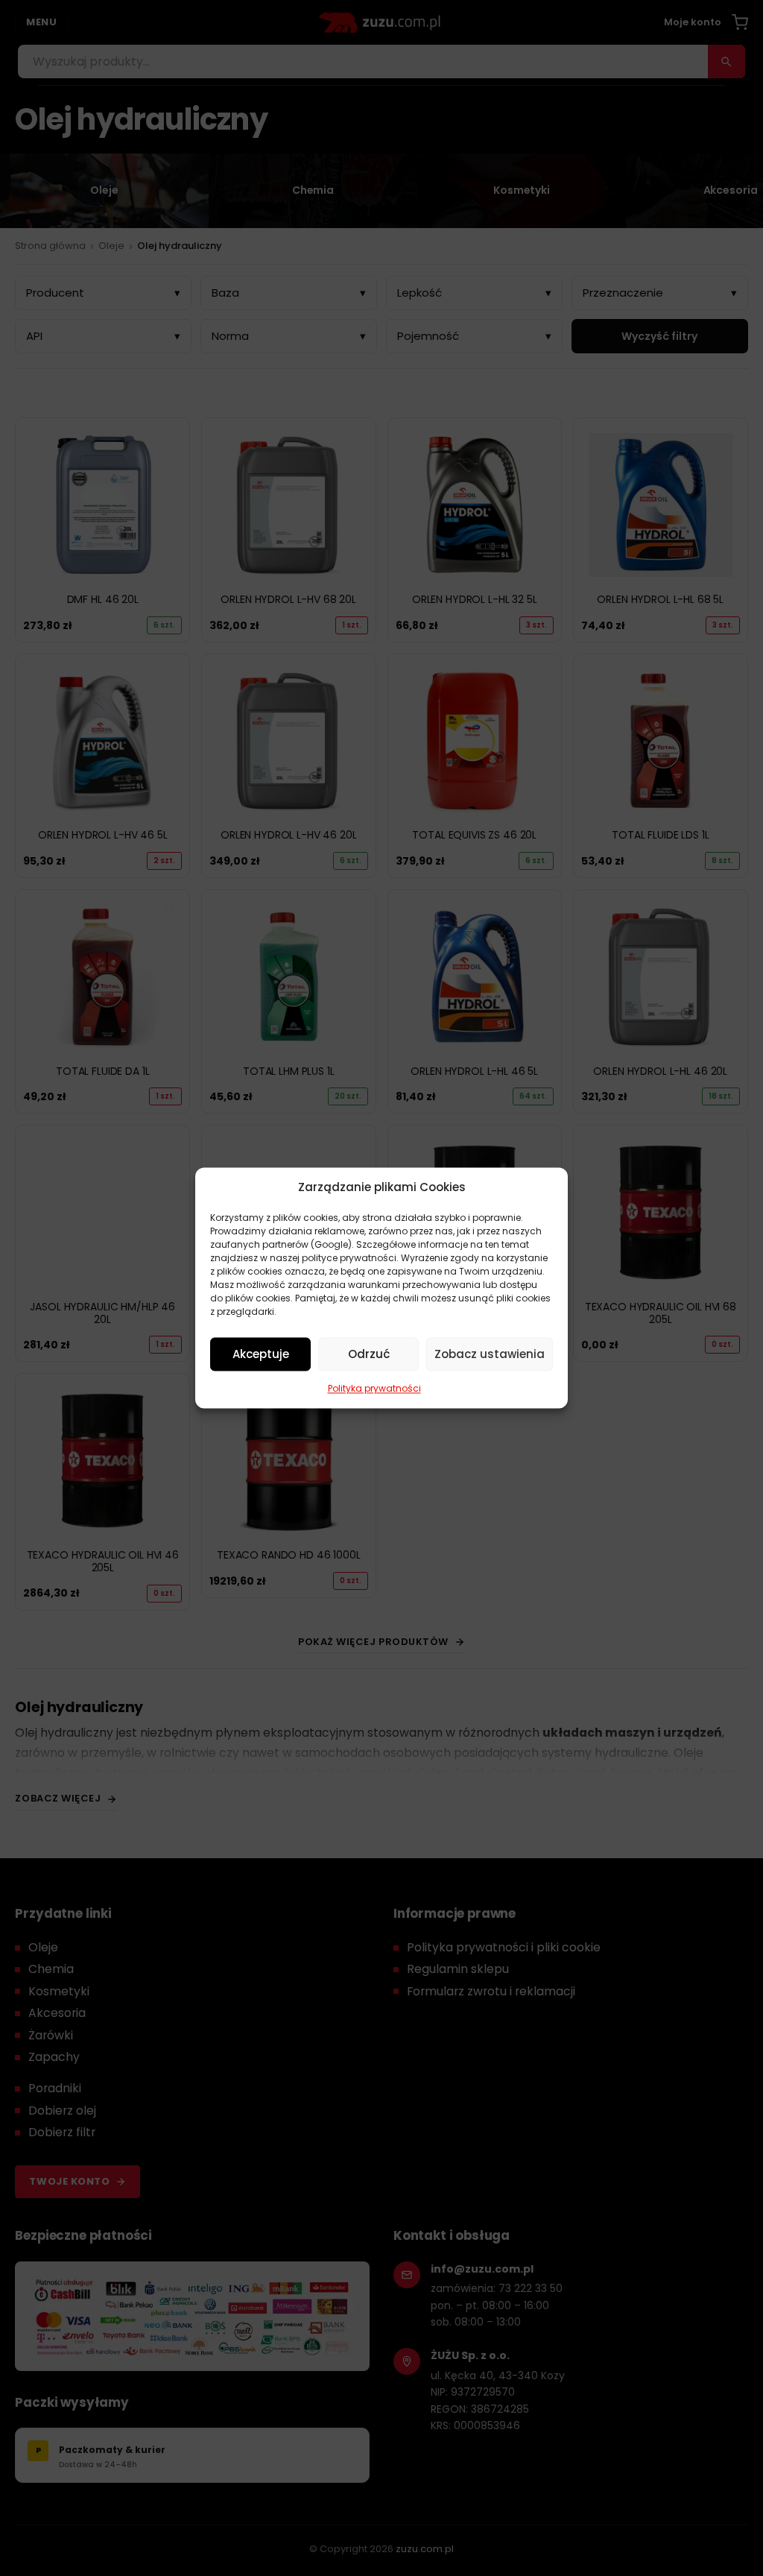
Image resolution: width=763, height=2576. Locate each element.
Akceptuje (261, 1354)
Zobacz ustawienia (490, 1354)
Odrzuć (369, 1354)
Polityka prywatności (374, 1388)
